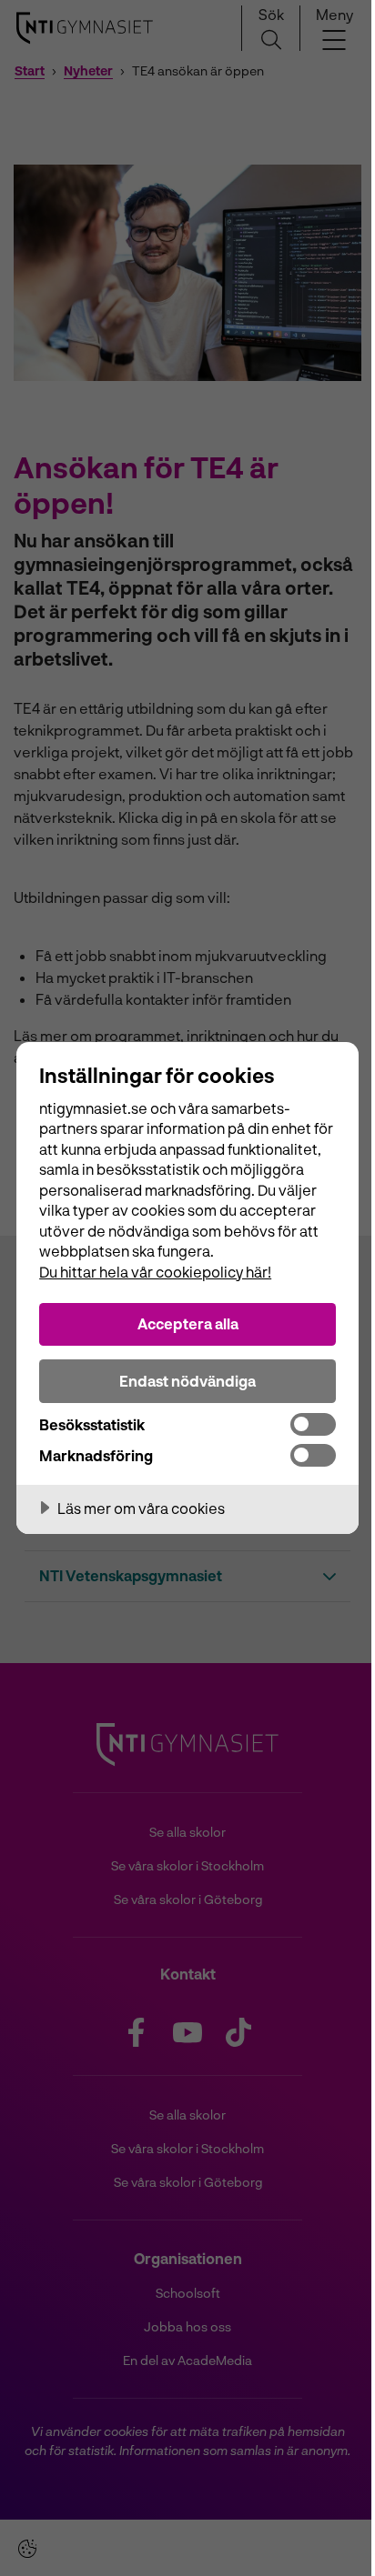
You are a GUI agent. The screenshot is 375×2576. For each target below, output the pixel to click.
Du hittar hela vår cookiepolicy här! (155, 1272)
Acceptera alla (188, 1323)
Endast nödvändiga (187, 1381)
